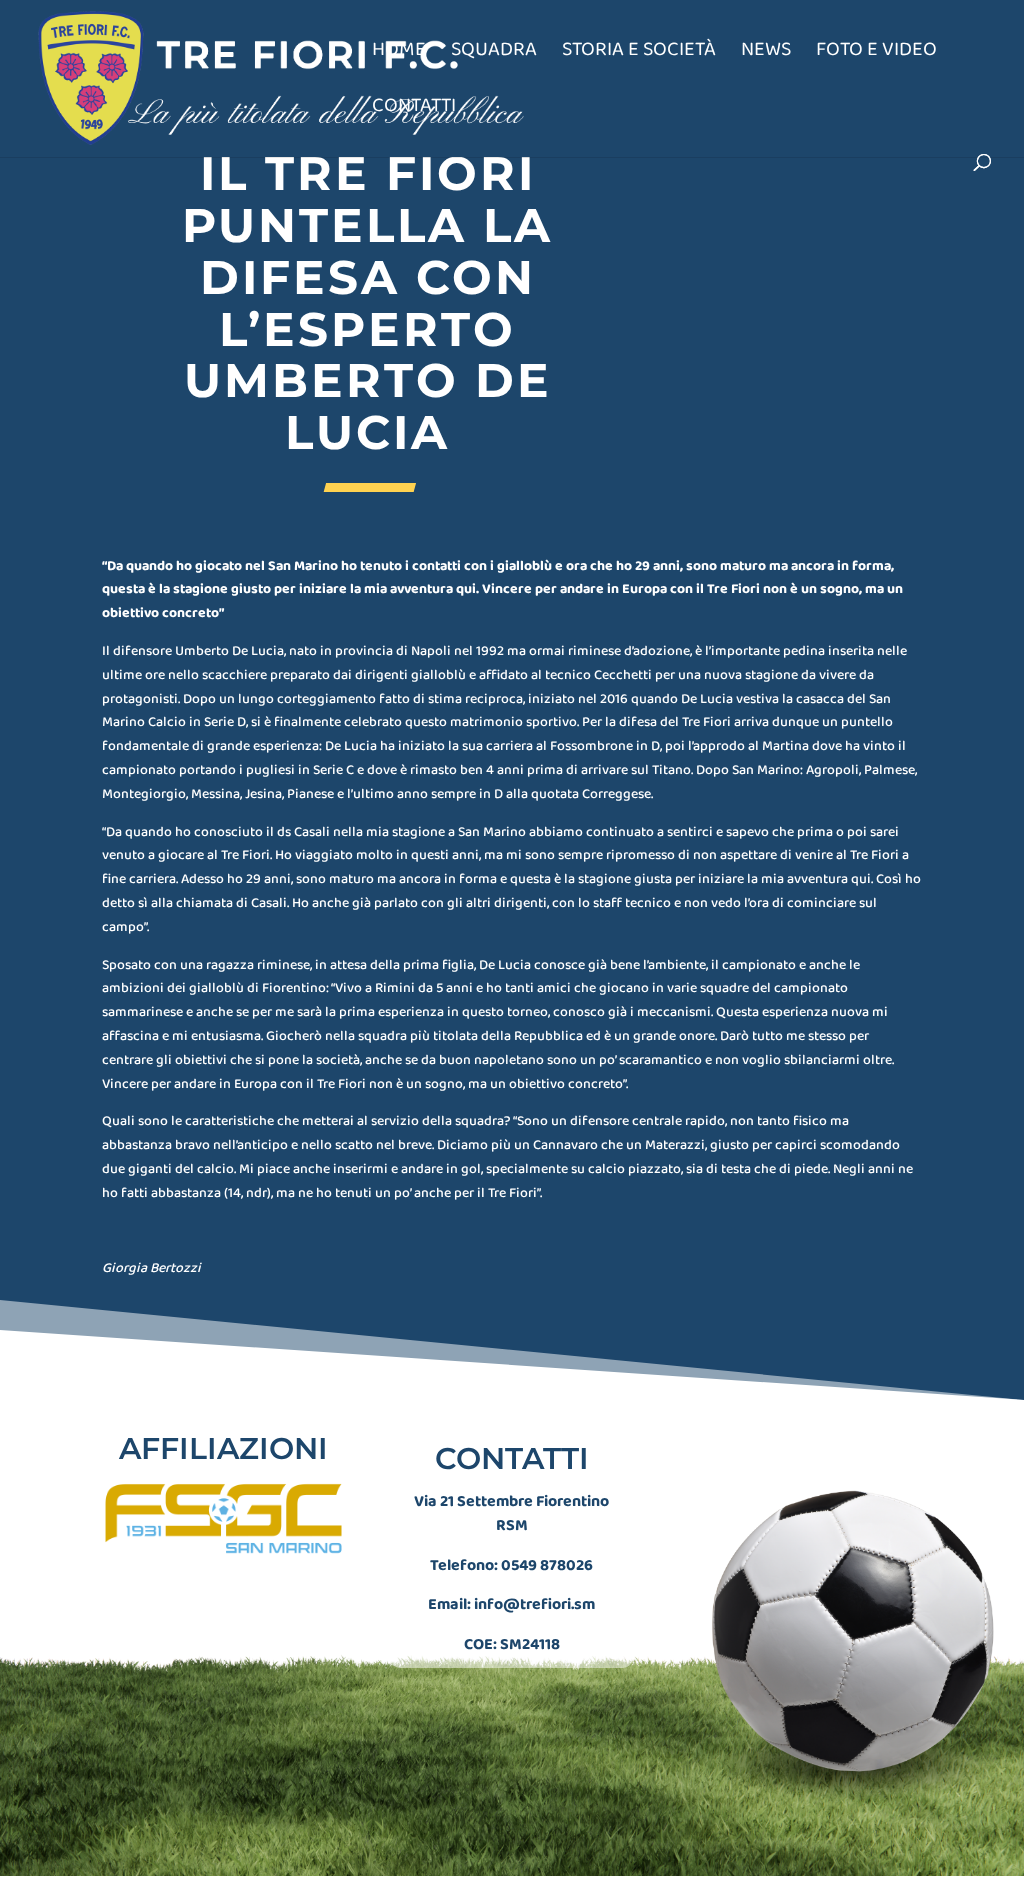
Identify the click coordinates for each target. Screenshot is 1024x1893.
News (766, 53)
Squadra (494, 53)
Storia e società (639, 53)
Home (399, 53)
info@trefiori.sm (534, 1605)
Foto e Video (876, 53)
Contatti (414, 109)
